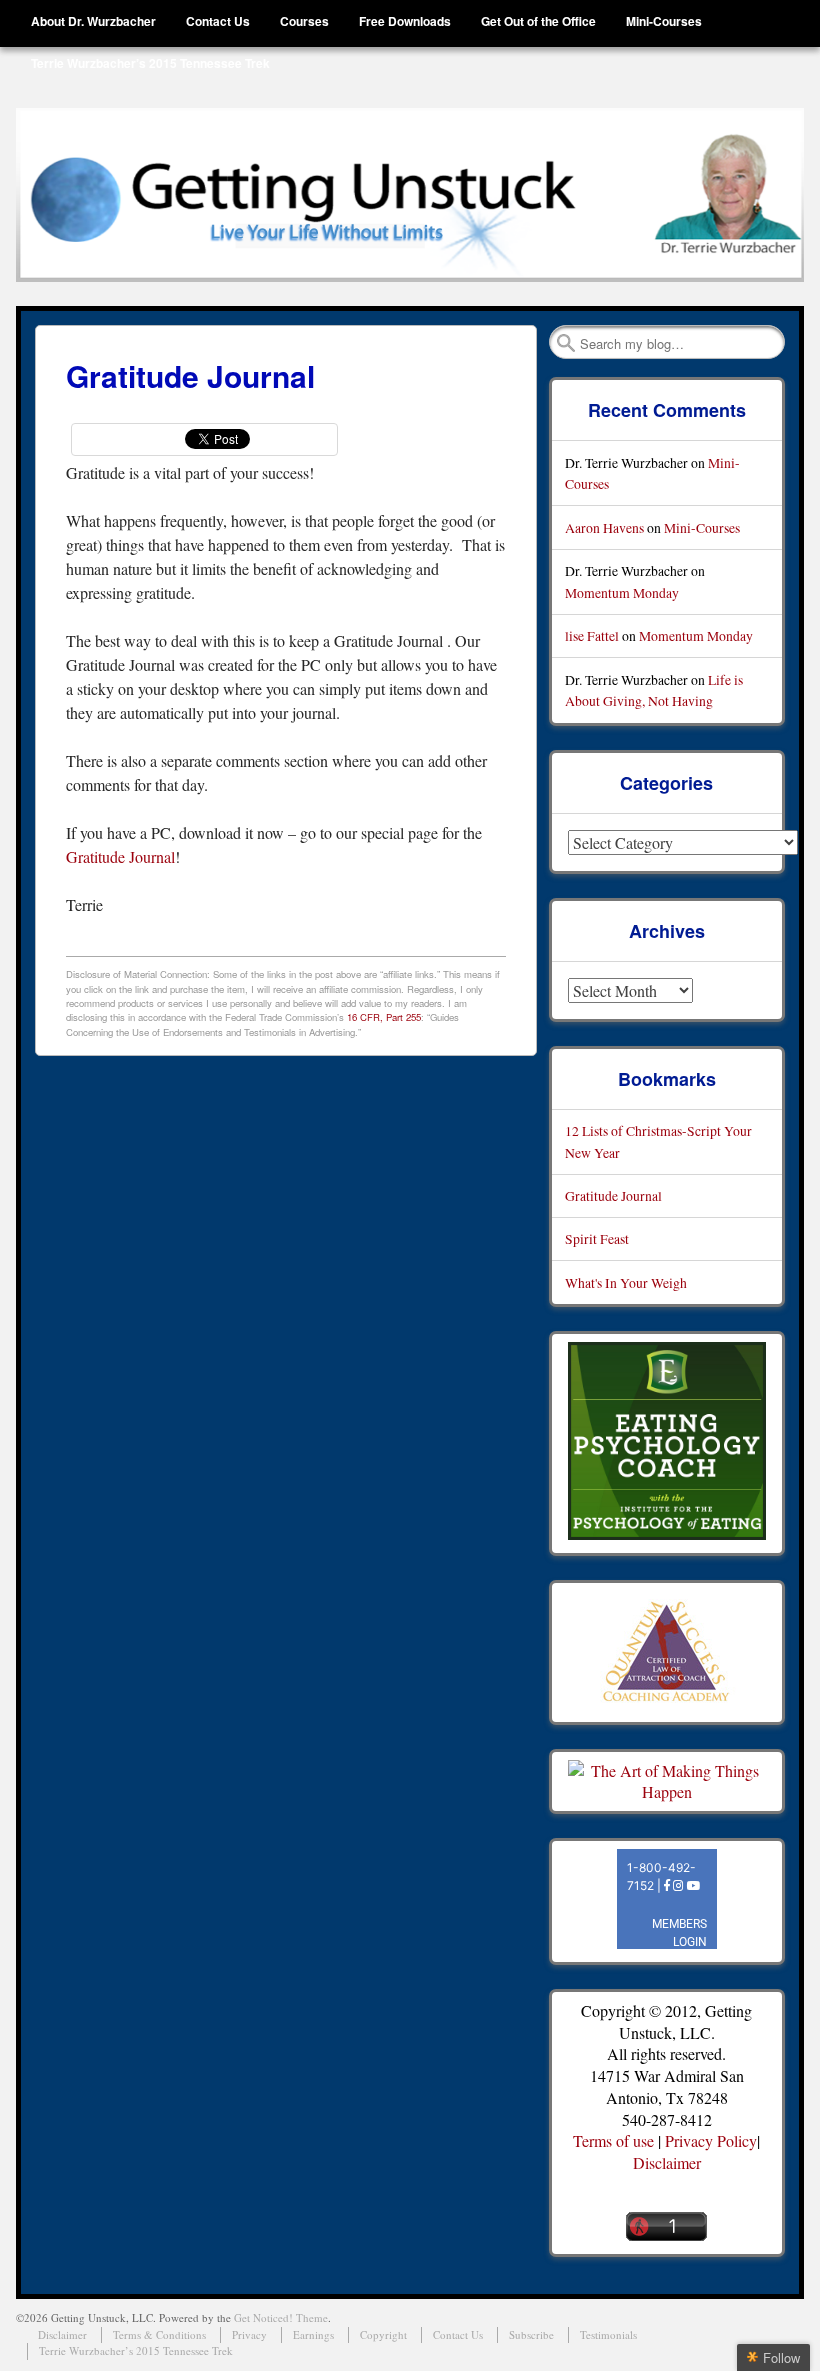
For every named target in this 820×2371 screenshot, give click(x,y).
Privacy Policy (711, 2140)
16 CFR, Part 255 (384, 1017)
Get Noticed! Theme (281, 2317)
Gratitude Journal (120, 856)
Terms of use (613, 2140)
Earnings (313, 2334)
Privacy (249, 2334)
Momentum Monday (622, 592)
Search (566, 343)
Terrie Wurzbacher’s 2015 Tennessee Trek (150, 63)
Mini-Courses (664, 21)
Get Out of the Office (538, 21)
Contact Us (218, 21)
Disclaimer (667, 2162)
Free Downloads (405, 21)
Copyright (383, 2334)
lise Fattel (592, 635)
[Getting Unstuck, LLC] (409, 195)
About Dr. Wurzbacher (93, 21)
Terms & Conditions (159, 2334)
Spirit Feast (597, 1238)
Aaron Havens (604, 527)
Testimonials (608, 2334)
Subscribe (531, 2334)
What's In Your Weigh (626, 1282)
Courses (304, 21)
